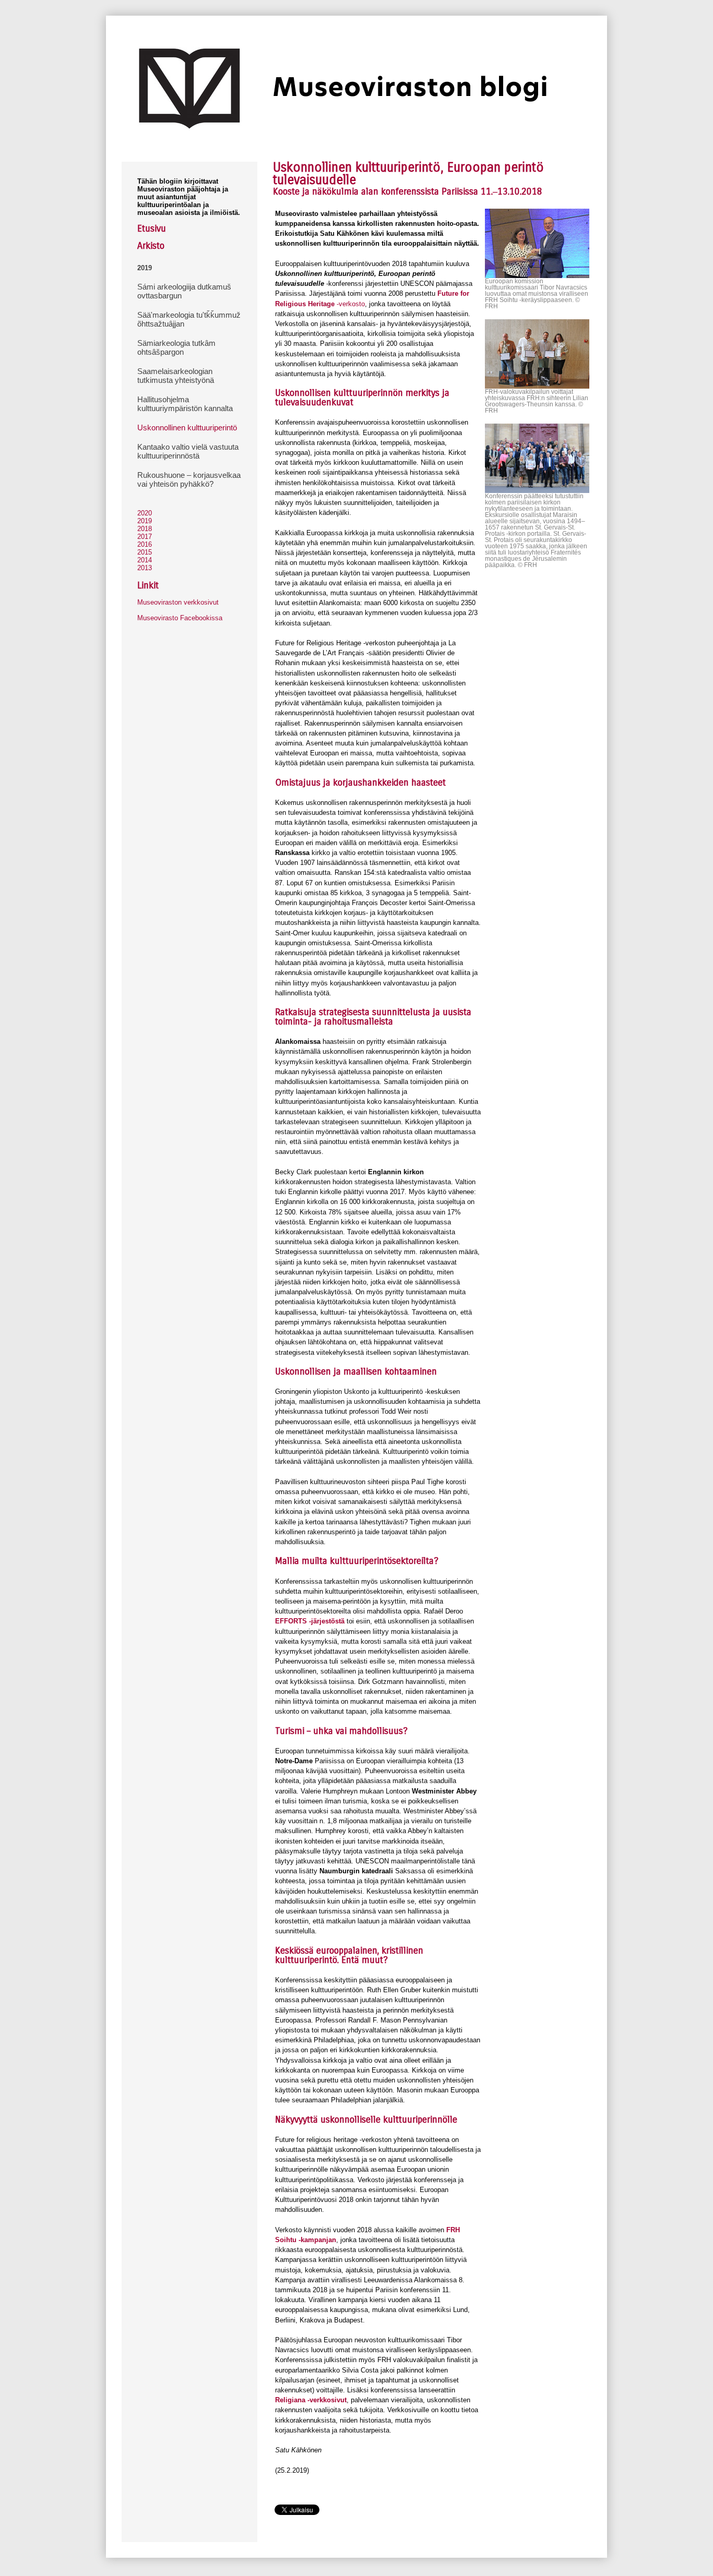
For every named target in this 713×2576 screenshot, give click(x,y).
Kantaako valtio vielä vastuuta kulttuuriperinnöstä (188, 451)
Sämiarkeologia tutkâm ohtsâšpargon (176, 347)
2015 (145, 552)
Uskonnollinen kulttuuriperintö (187, 428)
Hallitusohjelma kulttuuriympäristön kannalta (185, 404)
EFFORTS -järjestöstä (310, 1621)
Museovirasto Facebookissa (180, 618)
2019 (145, 268)
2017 (145, 537)
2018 (145, 529)
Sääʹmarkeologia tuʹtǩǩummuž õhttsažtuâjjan (189, 319)
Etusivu (152, 228)
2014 (145, 560)
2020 (145, 513)
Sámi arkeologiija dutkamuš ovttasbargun (184, 291)
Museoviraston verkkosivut (178, 602)
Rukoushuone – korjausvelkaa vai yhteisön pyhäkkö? (189, 479)
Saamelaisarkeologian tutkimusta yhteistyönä (176, 376)
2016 (145, 544)
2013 (145, 568)
